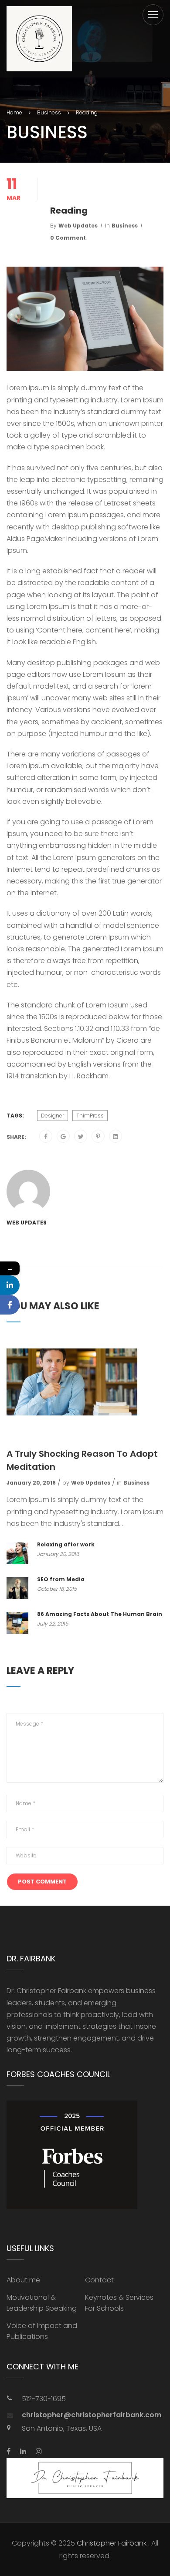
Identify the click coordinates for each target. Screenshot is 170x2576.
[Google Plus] (63, 1137)
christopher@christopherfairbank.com (92, 2415)
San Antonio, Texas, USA (62, 2428)
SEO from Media (61, 1579)
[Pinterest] (98, 1137)
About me (23, 2280)
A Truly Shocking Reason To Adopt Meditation (82, 1460)
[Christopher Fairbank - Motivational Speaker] (39, 39)
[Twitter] (81, 1137)
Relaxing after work (66, 1544)
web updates (78, 226)
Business (125, 226)
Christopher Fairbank (112, 2543)
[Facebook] (46, 1137)
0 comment (68, 238)
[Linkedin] (10, 1285)
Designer (53, 1116)
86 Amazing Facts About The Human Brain (100, 1614)
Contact (99, 2280)
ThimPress (90, 1116)
